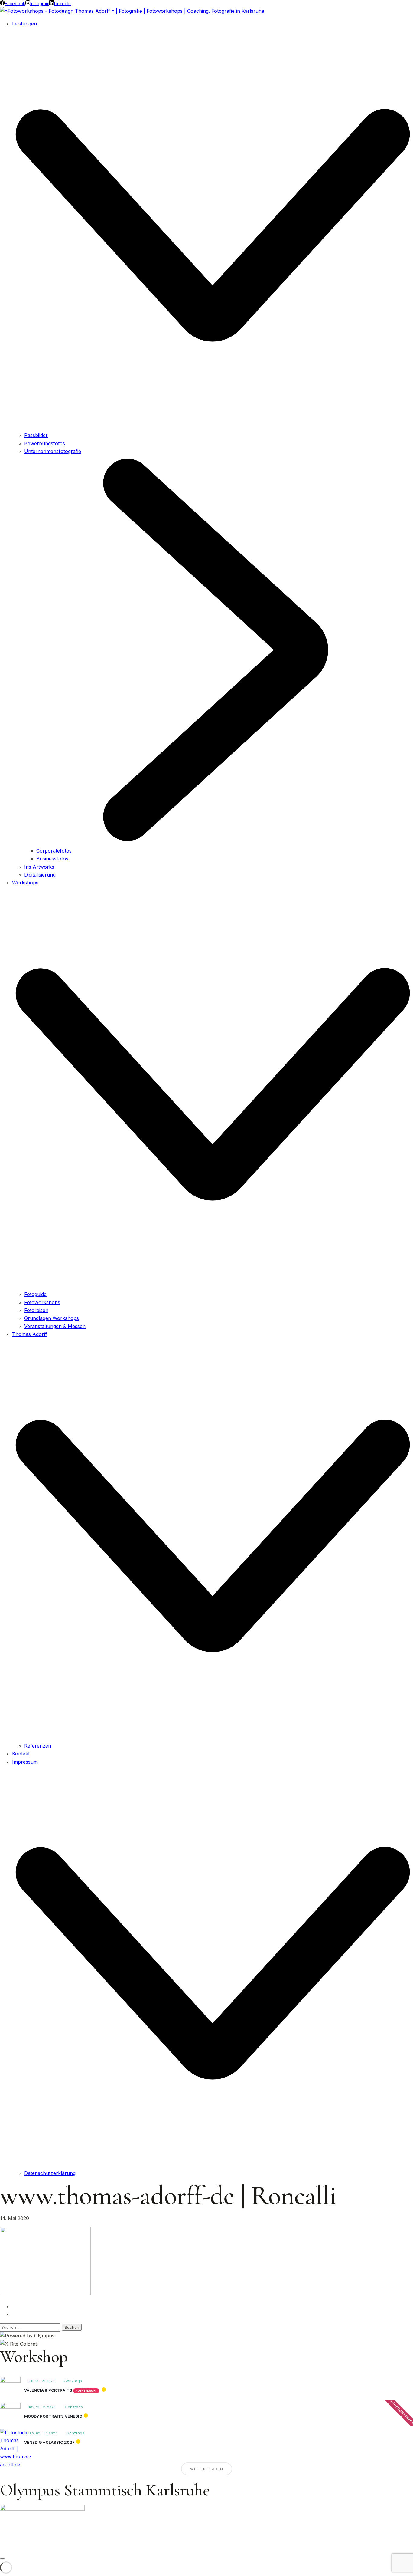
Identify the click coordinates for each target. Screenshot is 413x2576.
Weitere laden (207, 2469)
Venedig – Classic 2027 (49, 2442)
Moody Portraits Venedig (53, 2416)
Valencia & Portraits (48, 2390)
